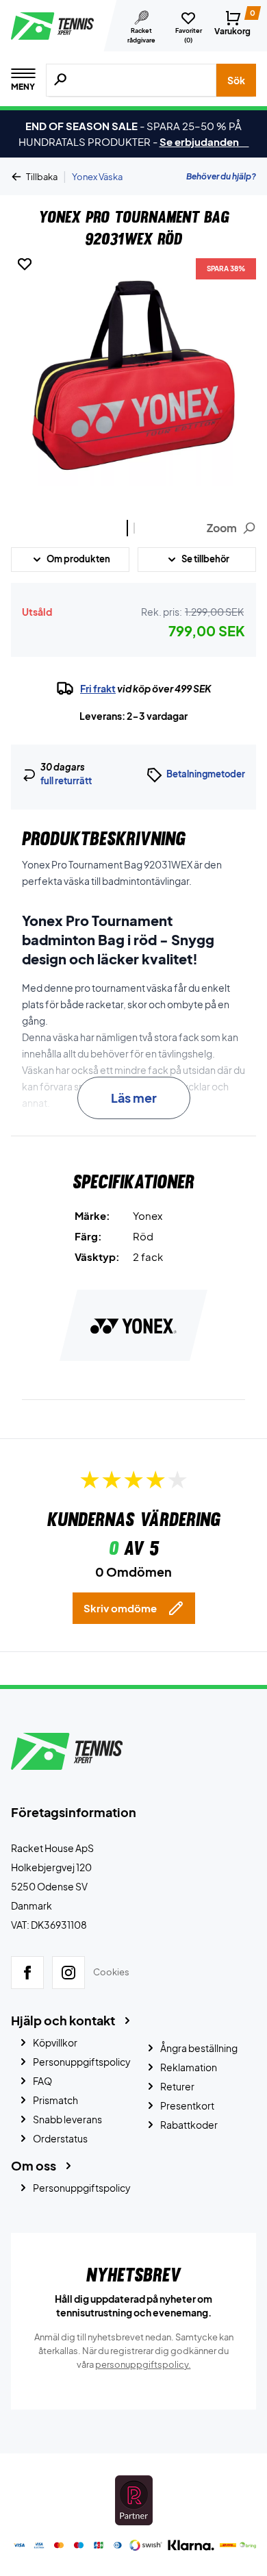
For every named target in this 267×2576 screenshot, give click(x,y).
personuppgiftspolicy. (143, 2364)
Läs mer (134, 1098)
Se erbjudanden (204, 141)
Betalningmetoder (206, 774)
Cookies (111, 1972)
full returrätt (66, 781)
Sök (236, 80)
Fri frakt (98, 688)
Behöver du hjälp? (221, 176)
